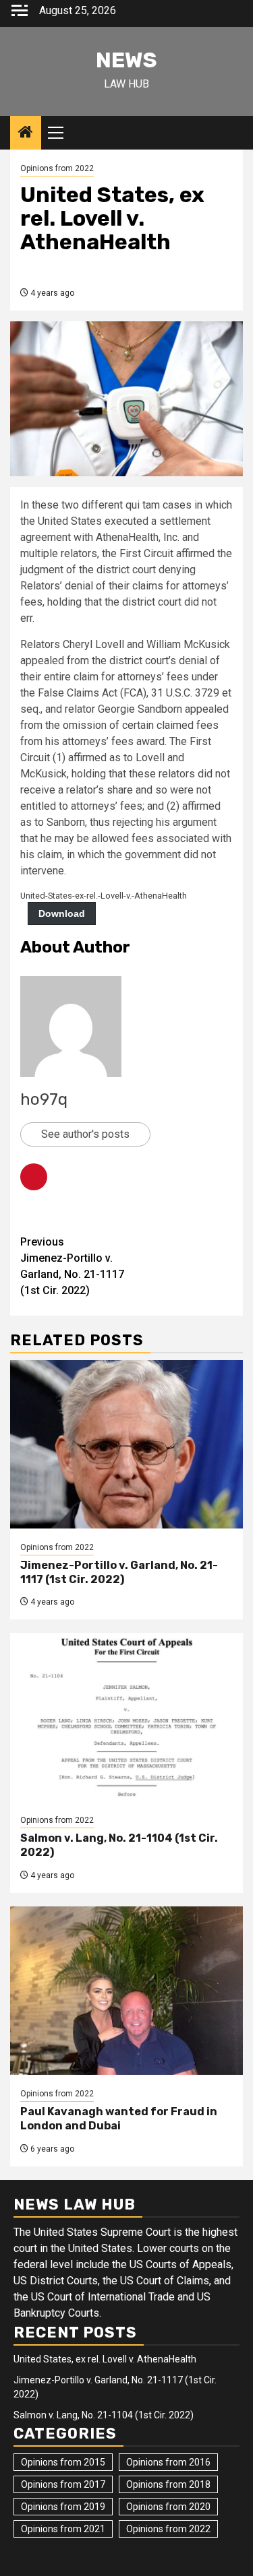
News (126, 60)
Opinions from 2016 (168, 2462)
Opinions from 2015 (63, 2462)
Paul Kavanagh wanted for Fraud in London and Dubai (119, 2119)
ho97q (44, 1099)
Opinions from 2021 (63, 2529)
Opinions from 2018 (168, 2484)
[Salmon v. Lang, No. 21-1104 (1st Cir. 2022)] (126, 1717)
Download (62, 913)
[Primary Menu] (61, 133)
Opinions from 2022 (57, 168)
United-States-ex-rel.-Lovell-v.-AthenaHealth (104, 896)
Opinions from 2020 (168, 2507)
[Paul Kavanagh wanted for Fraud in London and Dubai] (126, 1991)
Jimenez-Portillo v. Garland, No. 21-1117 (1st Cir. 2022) (72, 1266)
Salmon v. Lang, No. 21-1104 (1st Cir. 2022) (104, 2415)
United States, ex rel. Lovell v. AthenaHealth (105, 2359)
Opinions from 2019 (63, 2507)
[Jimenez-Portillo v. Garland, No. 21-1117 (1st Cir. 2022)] (126, 1444)
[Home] (26, 133)
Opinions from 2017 (63, 2484)
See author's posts (85, 1134)
